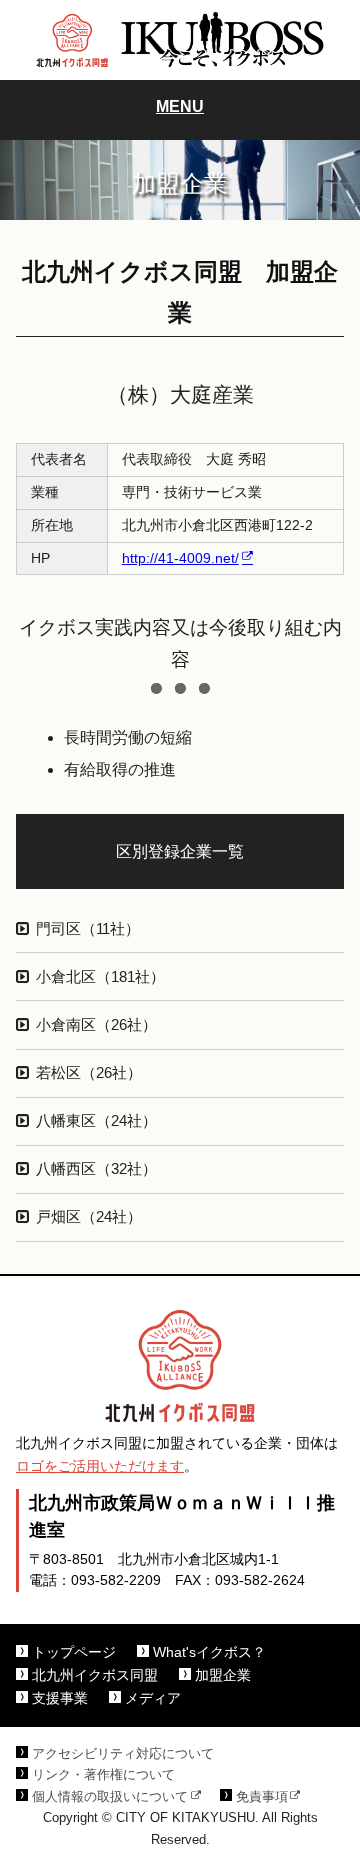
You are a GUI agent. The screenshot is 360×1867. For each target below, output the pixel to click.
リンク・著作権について (103, 1775)
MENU (180, 106)
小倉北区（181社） (100, 977)
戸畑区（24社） (89, 1217)
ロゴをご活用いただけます (100, 1466)
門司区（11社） (88, 929)
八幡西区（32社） (96, 1169)
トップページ (74, 1652)
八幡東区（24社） (96, 1121)
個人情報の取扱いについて (110, 1797)
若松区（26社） (89, 1073)
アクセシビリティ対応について (123, 1754)
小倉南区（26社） (96, 1025)
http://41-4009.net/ (180, 558)
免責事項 (262, 1797)
